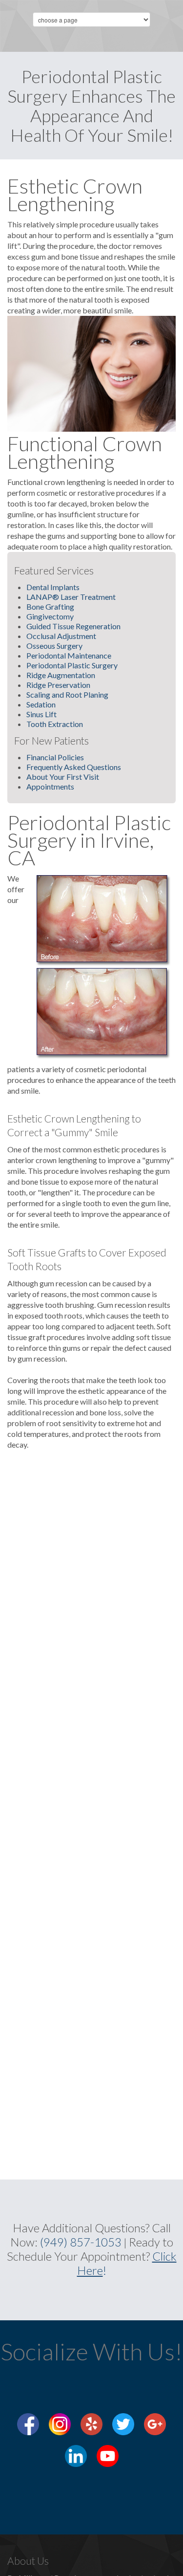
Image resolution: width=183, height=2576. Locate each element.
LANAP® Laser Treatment (71, 597)
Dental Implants (53, 587)
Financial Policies (55, 757)
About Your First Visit (63, 777)
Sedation (41, 704)
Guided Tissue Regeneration (73, 626)
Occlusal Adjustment (61, 636)
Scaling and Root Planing (67, 694)
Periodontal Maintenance (69, 655)
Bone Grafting (50, 606)
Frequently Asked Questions (74, 767)
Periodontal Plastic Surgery (72, 665)
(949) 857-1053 (81, 2242)
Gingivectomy (50, 616)
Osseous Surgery (54, 646)
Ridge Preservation (58, 685)
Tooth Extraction (55, 724)
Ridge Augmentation (61, 675)
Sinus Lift (41, 714)
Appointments (50, 786)
